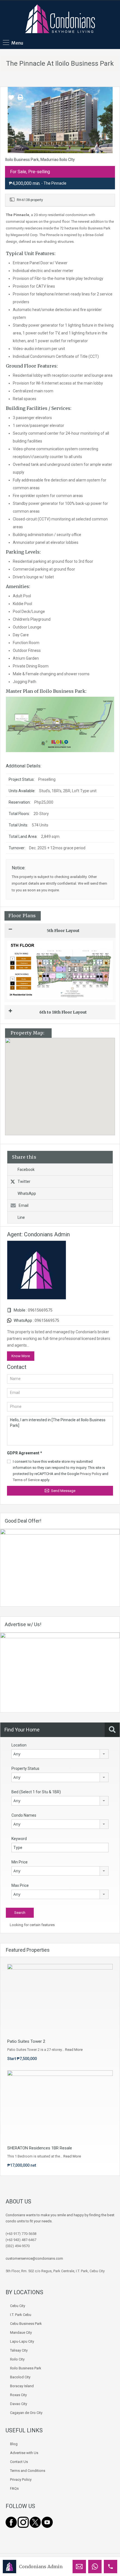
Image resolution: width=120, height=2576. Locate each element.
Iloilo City (17, 2359)
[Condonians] (60, 19)
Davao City (19, 2404)
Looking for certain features (32, 1925)
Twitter (24, 1181)
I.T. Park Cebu (21, 2315)
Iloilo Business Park (26, 2368)
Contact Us (19, 2462)
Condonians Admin (41, 2567)
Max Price (20, 1885)
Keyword (19, 1839)
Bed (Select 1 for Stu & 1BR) (36, 1792)
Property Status (25, 1768)
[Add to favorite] (11, 99)
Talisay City (19, 2350)
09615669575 (40, 1310)
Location (19, 1745)
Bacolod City (20, 2377)
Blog (14, 2444)
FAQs (14, 2488)
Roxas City (18, 2395)
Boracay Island (22, 2386)
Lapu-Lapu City (22, 2341)
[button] (66, 1087)
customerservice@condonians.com (34, 2258)
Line (21, 1217)
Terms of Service (26, 1480)
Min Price (20, 1862)
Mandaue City (21, 2332)
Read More (74, 2050)
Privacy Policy (91, 1474)
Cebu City (18, 2306)
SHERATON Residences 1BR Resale (40, 2148)
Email (24, 1205)
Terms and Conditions (28, 2471)
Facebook (26, 1170)
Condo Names (24, 1815)
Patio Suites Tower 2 (26, 2041)
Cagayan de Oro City (26, 2413)
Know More (21, 1356)
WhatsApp (27, 1193)
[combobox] (60, 1754)
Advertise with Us (24, 2453)
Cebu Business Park (26, 2324)
